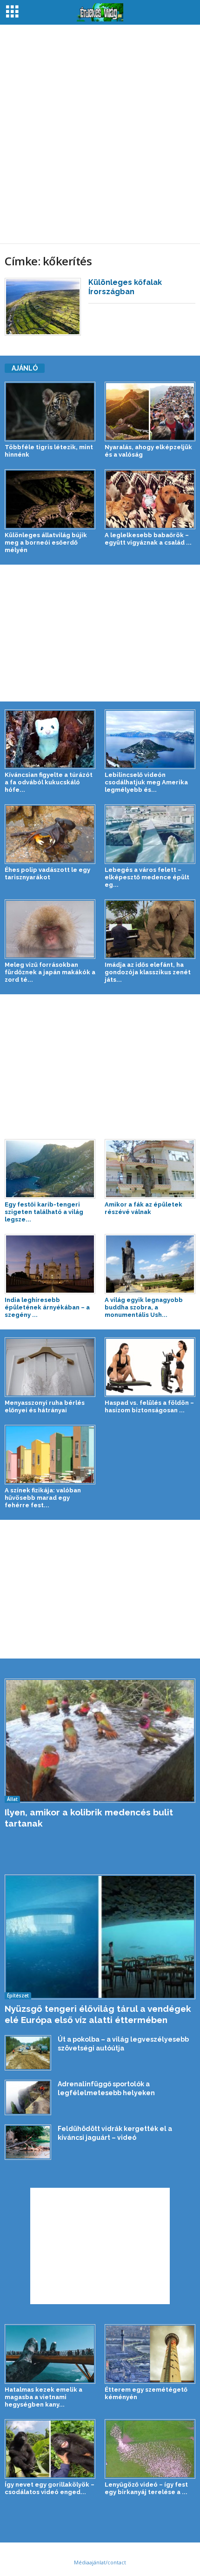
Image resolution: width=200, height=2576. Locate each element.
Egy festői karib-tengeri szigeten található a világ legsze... (44, 1212)
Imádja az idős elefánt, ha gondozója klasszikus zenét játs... (148, 972)
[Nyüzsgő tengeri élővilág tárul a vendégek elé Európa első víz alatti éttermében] (100, 1937)
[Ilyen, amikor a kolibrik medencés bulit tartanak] (100, 1741)
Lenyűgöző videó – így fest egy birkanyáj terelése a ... (146, 2488)
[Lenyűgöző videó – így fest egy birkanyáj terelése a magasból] (150, 2449)
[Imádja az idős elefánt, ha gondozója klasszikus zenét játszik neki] (150, 929)
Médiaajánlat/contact (100, 2562)
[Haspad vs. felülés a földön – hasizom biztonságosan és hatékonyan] (150, 1367)
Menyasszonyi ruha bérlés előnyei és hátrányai (45, 1406)
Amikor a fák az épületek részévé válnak (143, 1208)
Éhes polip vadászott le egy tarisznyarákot (47, 873)
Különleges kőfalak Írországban (125, 287)
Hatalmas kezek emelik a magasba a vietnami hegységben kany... (43, 2397)
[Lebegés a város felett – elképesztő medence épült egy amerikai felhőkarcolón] (150, 834)
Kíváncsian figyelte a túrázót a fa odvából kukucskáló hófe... (49, 782)
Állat (12, 1799)
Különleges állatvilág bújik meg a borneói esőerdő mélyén (46, 543)
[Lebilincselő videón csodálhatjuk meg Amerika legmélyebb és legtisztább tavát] (150, 739)
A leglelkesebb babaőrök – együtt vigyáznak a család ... (148, 539)
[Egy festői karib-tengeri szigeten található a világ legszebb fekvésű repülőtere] (50, 1169)
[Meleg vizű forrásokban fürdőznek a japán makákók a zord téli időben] (50, 929)
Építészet (18, 1996)
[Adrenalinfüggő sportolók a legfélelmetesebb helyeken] (28, 2097)
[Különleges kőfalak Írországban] (43, 307)
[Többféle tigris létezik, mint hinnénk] (50, 411)
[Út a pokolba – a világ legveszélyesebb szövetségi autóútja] (28, 2053)
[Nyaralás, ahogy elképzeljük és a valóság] (150, 411)
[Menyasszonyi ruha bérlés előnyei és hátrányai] (50, 1367)
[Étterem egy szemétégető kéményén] (150, 2354)
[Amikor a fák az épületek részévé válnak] (150, 1169)
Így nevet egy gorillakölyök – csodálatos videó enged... (50, 2488)
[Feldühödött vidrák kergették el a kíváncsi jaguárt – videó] (28, 2142)
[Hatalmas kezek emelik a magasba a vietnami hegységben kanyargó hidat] (50, 2354)
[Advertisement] (100, 134)
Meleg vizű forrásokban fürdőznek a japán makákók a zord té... (50, 972)
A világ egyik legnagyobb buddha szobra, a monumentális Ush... (144, 1307)
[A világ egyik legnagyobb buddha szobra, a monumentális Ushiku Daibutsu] (150, 1264)
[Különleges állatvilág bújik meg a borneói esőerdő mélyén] (50, 499)
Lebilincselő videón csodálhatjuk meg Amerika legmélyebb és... (146, 782)
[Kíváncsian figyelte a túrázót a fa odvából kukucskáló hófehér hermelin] (50, 739)
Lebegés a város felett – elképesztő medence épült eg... (147, 877)
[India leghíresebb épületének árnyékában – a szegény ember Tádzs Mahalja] (50, 1264)
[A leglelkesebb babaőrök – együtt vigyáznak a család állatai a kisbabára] (150, 499)
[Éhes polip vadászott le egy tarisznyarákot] (50, 834)
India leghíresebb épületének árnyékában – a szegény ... (47, 1307)
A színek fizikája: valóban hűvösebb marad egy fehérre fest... (43, 1498)
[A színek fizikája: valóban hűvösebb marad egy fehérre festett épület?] (50, 1455)
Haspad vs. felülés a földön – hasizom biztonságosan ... (149, 1406)
